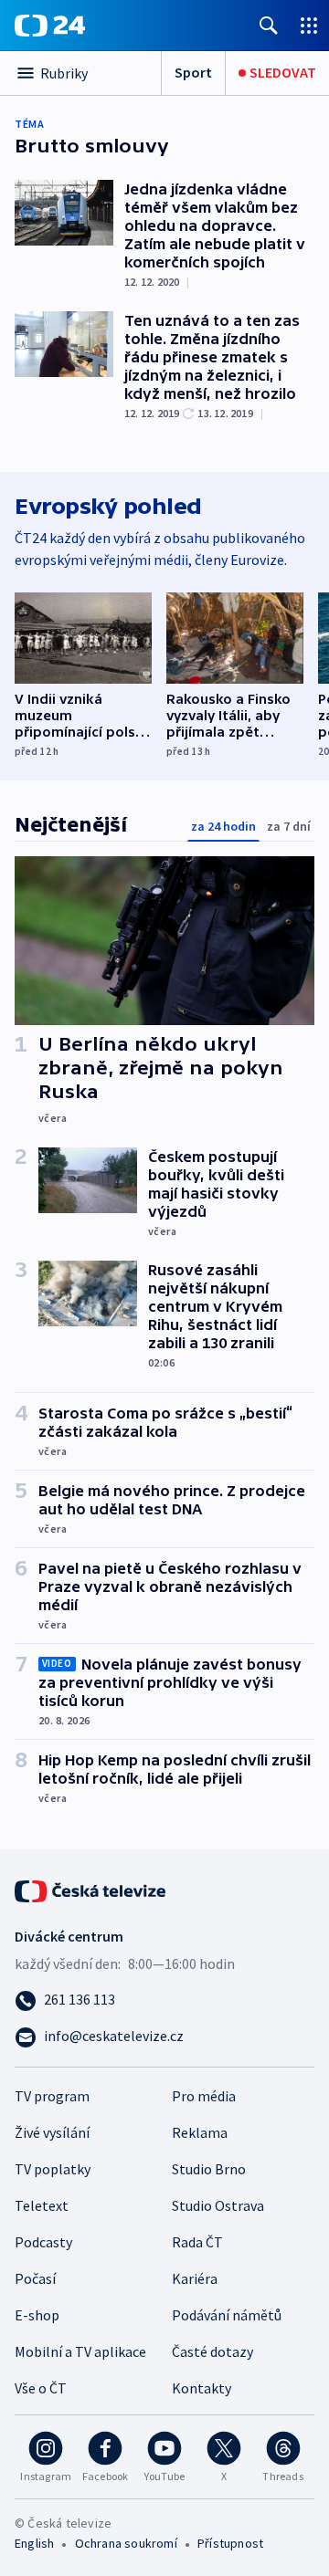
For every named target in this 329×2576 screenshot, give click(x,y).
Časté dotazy (212, 2351)
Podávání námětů (227, 2315)
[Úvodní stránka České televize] (91, 1890)
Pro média (204, 2096)
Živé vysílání (52, 2132)
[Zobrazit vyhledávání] (269, 25)
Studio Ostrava (218, 2205)
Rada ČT (197, 2242)
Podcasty (43, 2242)
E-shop (37, 2315)
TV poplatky (53, 2169)
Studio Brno (209, 2169)
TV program (52, 2096)
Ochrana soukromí (126, 2543)
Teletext (42, 2205)
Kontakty (202, 2388)
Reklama (200, 2132)
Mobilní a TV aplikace (80, 2351)
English (34, 2543)
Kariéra (195, 2278)
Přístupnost (230, 2543)
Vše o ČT (41, 2388)
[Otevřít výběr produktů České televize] (309, 25)
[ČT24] (50, 26)
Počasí (35, 2278)
